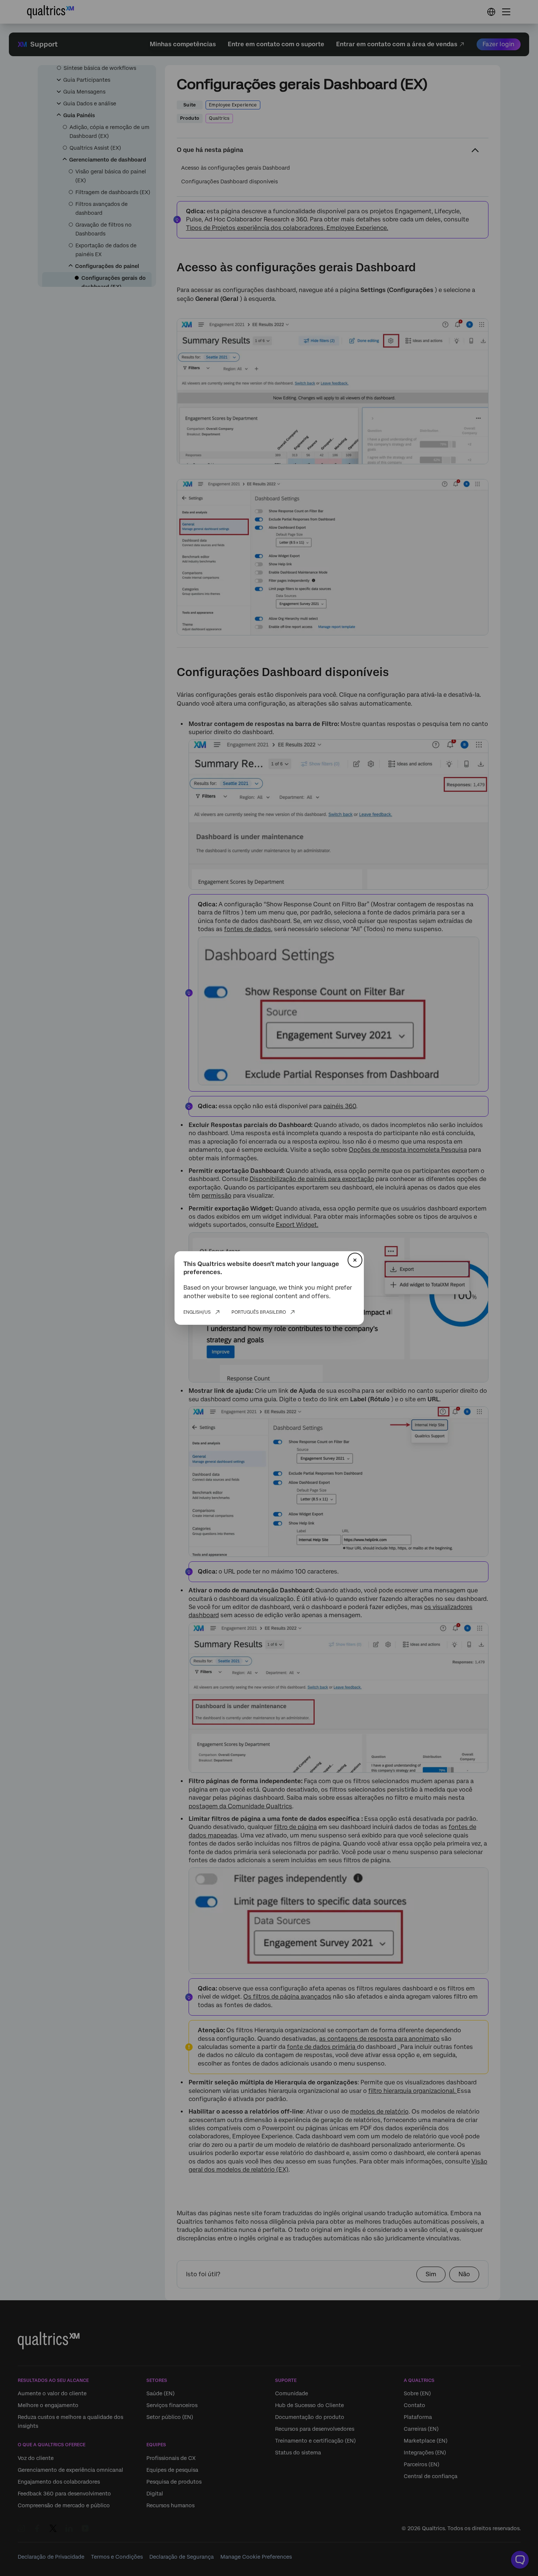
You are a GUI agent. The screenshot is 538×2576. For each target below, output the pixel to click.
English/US (197, 1312)
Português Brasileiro (259, 1312)
